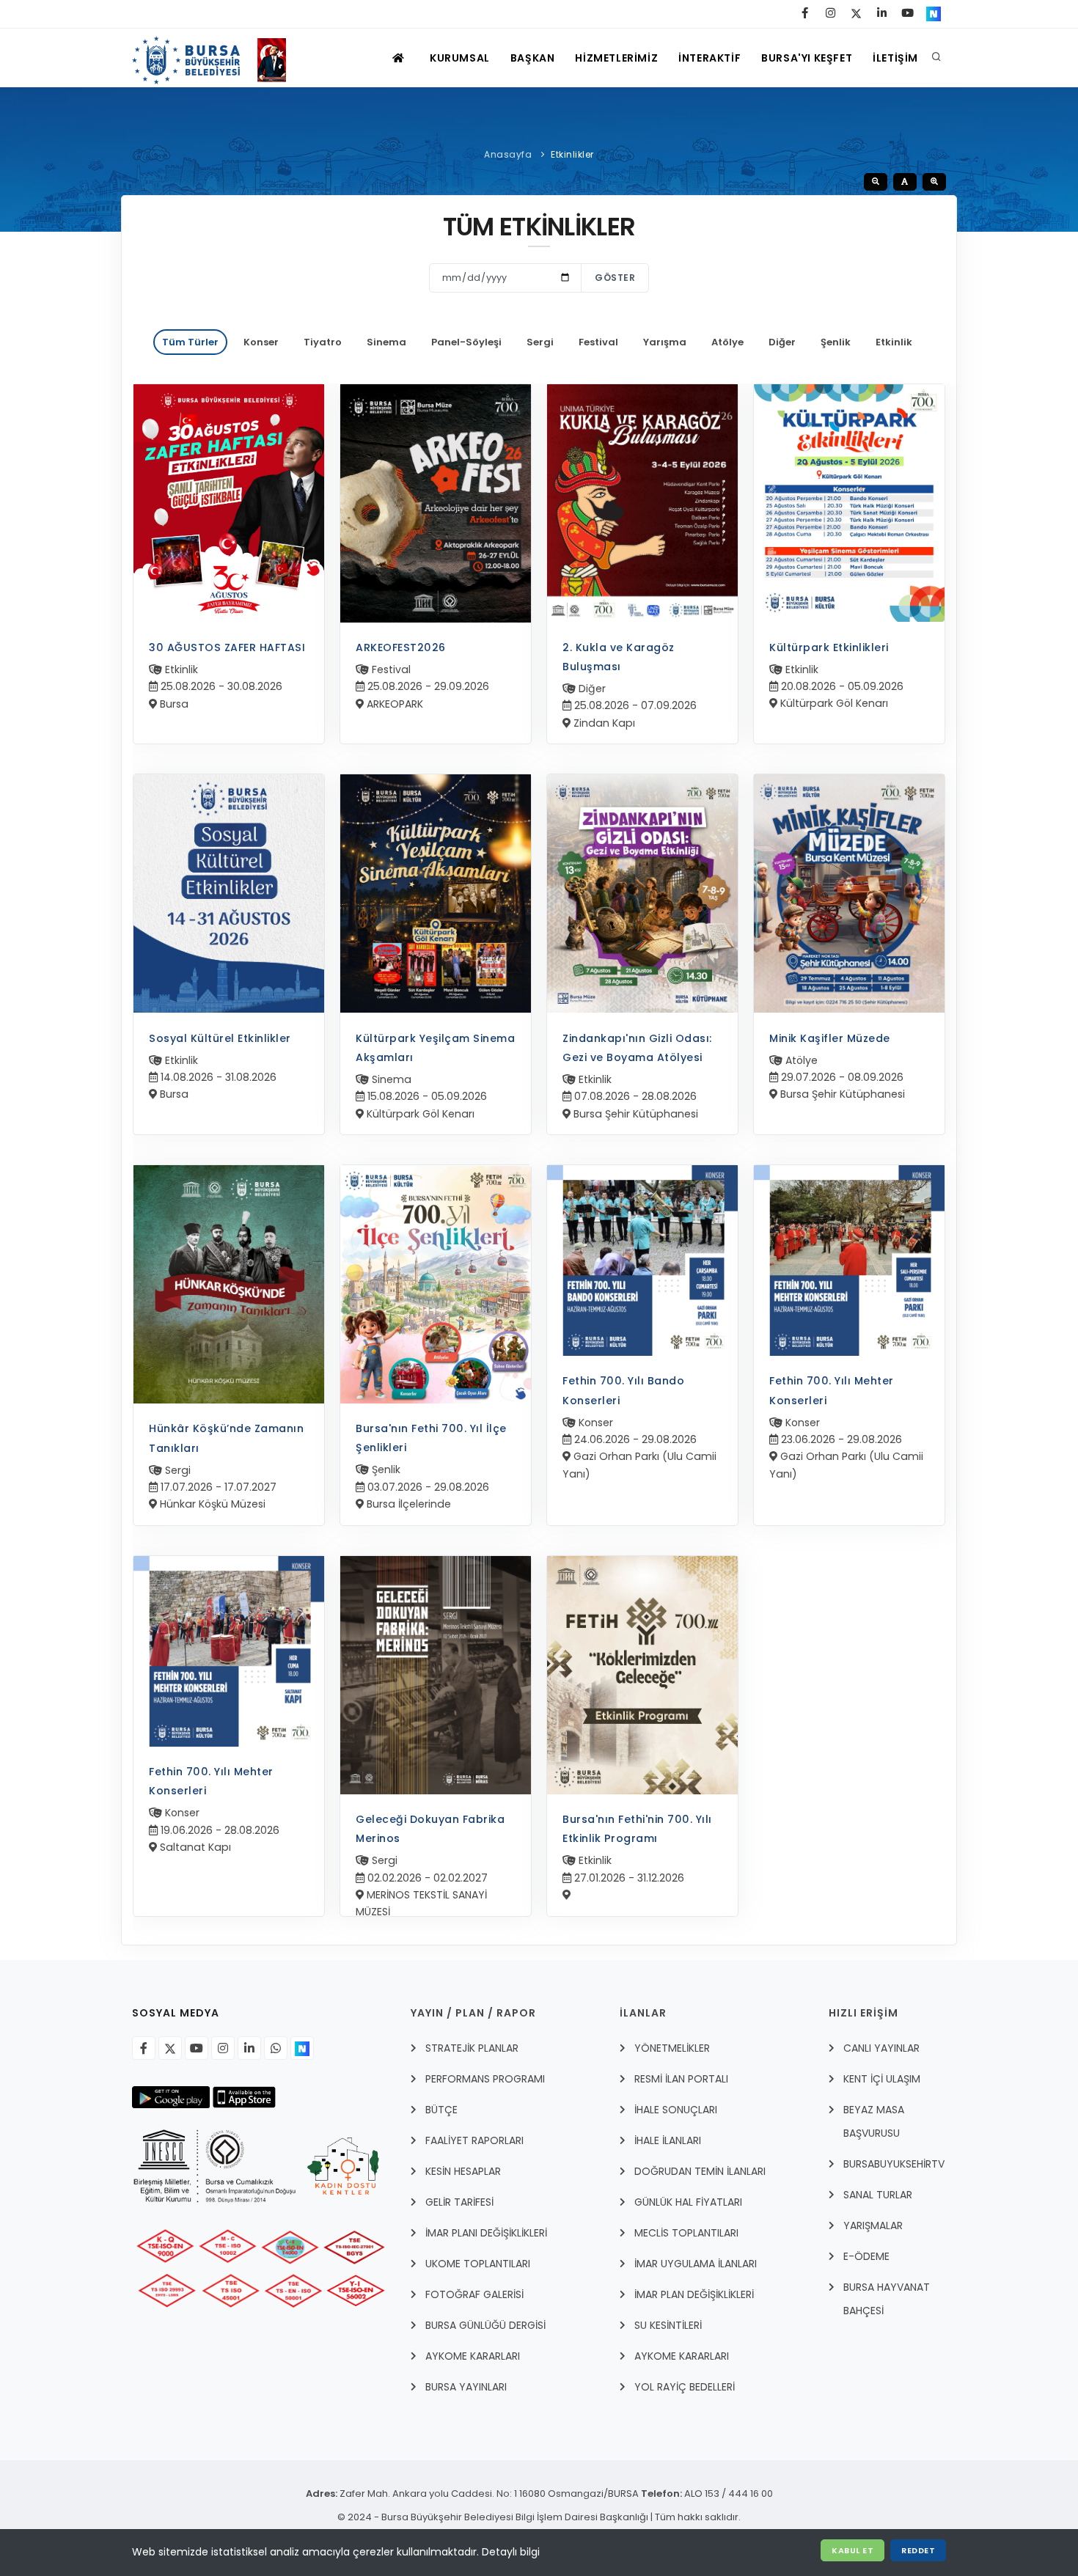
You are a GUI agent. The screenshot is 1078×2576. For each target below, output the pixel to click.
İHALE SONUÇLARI (676, 2110)
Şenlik (836, 342)
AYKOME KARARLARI (473, 2356)
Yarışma (665, 342)
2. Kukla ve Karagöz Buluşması (619, 657)
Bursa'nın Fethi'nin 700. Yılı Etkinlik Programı (637, 1829)
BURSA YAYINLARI (466, 2387)
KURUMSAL (460, 58)
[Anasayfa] (216, 58)
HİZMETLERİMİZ (616, 58)
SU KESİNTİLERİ (668, 2325)
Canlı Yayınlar (881, 2048)
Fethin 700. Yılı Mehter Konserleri (832, 1390)
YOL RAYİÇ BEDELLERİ (685, 2387)
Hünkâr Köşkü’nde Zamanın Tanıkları (226, 1438)
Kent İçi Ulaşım (882, 2079)
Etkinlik (894, 342)
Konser (261, 342)
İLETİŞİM (895, 58)
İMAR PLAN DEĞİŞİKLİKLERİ (694, 2294)
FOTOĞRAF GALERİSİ (474, 2294)
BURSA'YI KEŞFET (807, 58)
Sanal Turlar (878, 2195)
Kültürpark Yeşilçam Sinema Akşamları (435, 1048)
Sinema (386, 342)
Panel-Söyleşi (466, 342)
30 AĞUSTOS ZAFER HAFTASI (227, 647)
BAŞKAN (533, 58)
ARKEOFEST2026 (401, 647)
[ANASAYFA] (400, 58)
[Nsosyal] (302, 2048)
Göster (615, 278)
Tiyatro (323, 342)
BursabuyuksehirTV (894, 2164)
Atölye (727, 342)
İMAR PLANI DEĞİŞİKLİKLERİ (486, 2233)
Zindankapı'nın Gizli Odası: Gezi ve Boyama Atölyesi (637, 1048)
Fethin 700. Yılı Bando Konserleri (623, 1390)
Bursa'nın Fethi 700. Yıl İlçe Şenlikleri (431, 1438)
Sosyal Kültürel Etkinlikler (220, 1038)
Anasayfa (508, 154)
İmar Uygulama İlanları (696, 2264)
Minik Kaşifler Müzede (830, 1038)
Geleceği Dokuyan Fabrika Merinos (430, 1829)
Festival (598, 342)
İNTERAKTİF (709, 58)
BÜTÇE (441, 2110)
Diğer (782, 342)
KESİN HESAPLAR (463, 2171)
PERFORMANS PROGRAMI (485, 2079)
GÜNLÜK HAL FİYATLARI (688, 2202)
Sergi (540, 342)
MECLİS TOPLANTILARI (686, 2233)
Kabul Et (852, 2550)
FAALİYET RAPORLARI (474, 2140)
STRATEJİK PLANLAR (472, 2048)
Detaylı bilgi (511, 2552)
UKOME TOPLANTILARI (478, 2264)
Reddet (918, 2550)
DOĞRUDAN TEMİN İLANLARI (700, 2171)
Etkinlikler (572, 154)
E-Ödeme (866, 2256)
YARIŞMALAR (873, 2225)
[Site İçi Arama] (936, 58)
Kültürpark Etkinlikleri (829, 647)
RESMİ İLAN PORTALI (681, 2079)
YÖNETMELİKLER (672, 2048)
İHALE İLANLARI (668, 2140)
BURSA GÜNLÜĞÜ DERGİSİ (485, 2325)
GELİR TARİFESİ (459, 2202)
